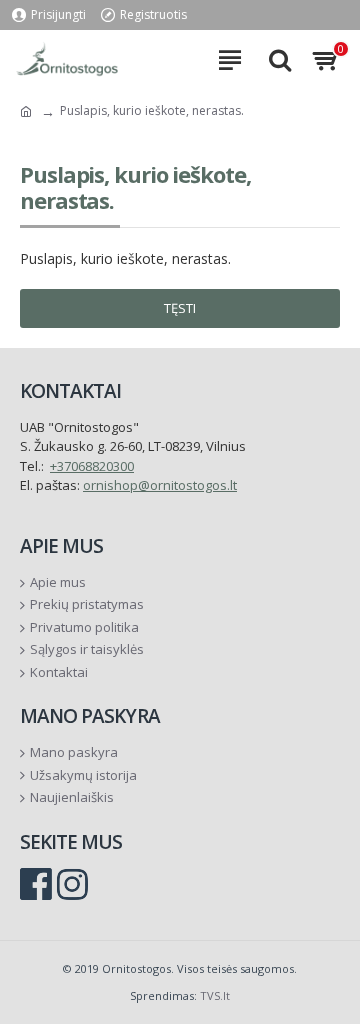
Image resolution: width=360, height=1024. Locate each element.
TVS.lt (215, 995)
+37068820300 (92, 466)
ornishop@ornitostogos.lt (160, 485)
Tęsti (180, 308)
